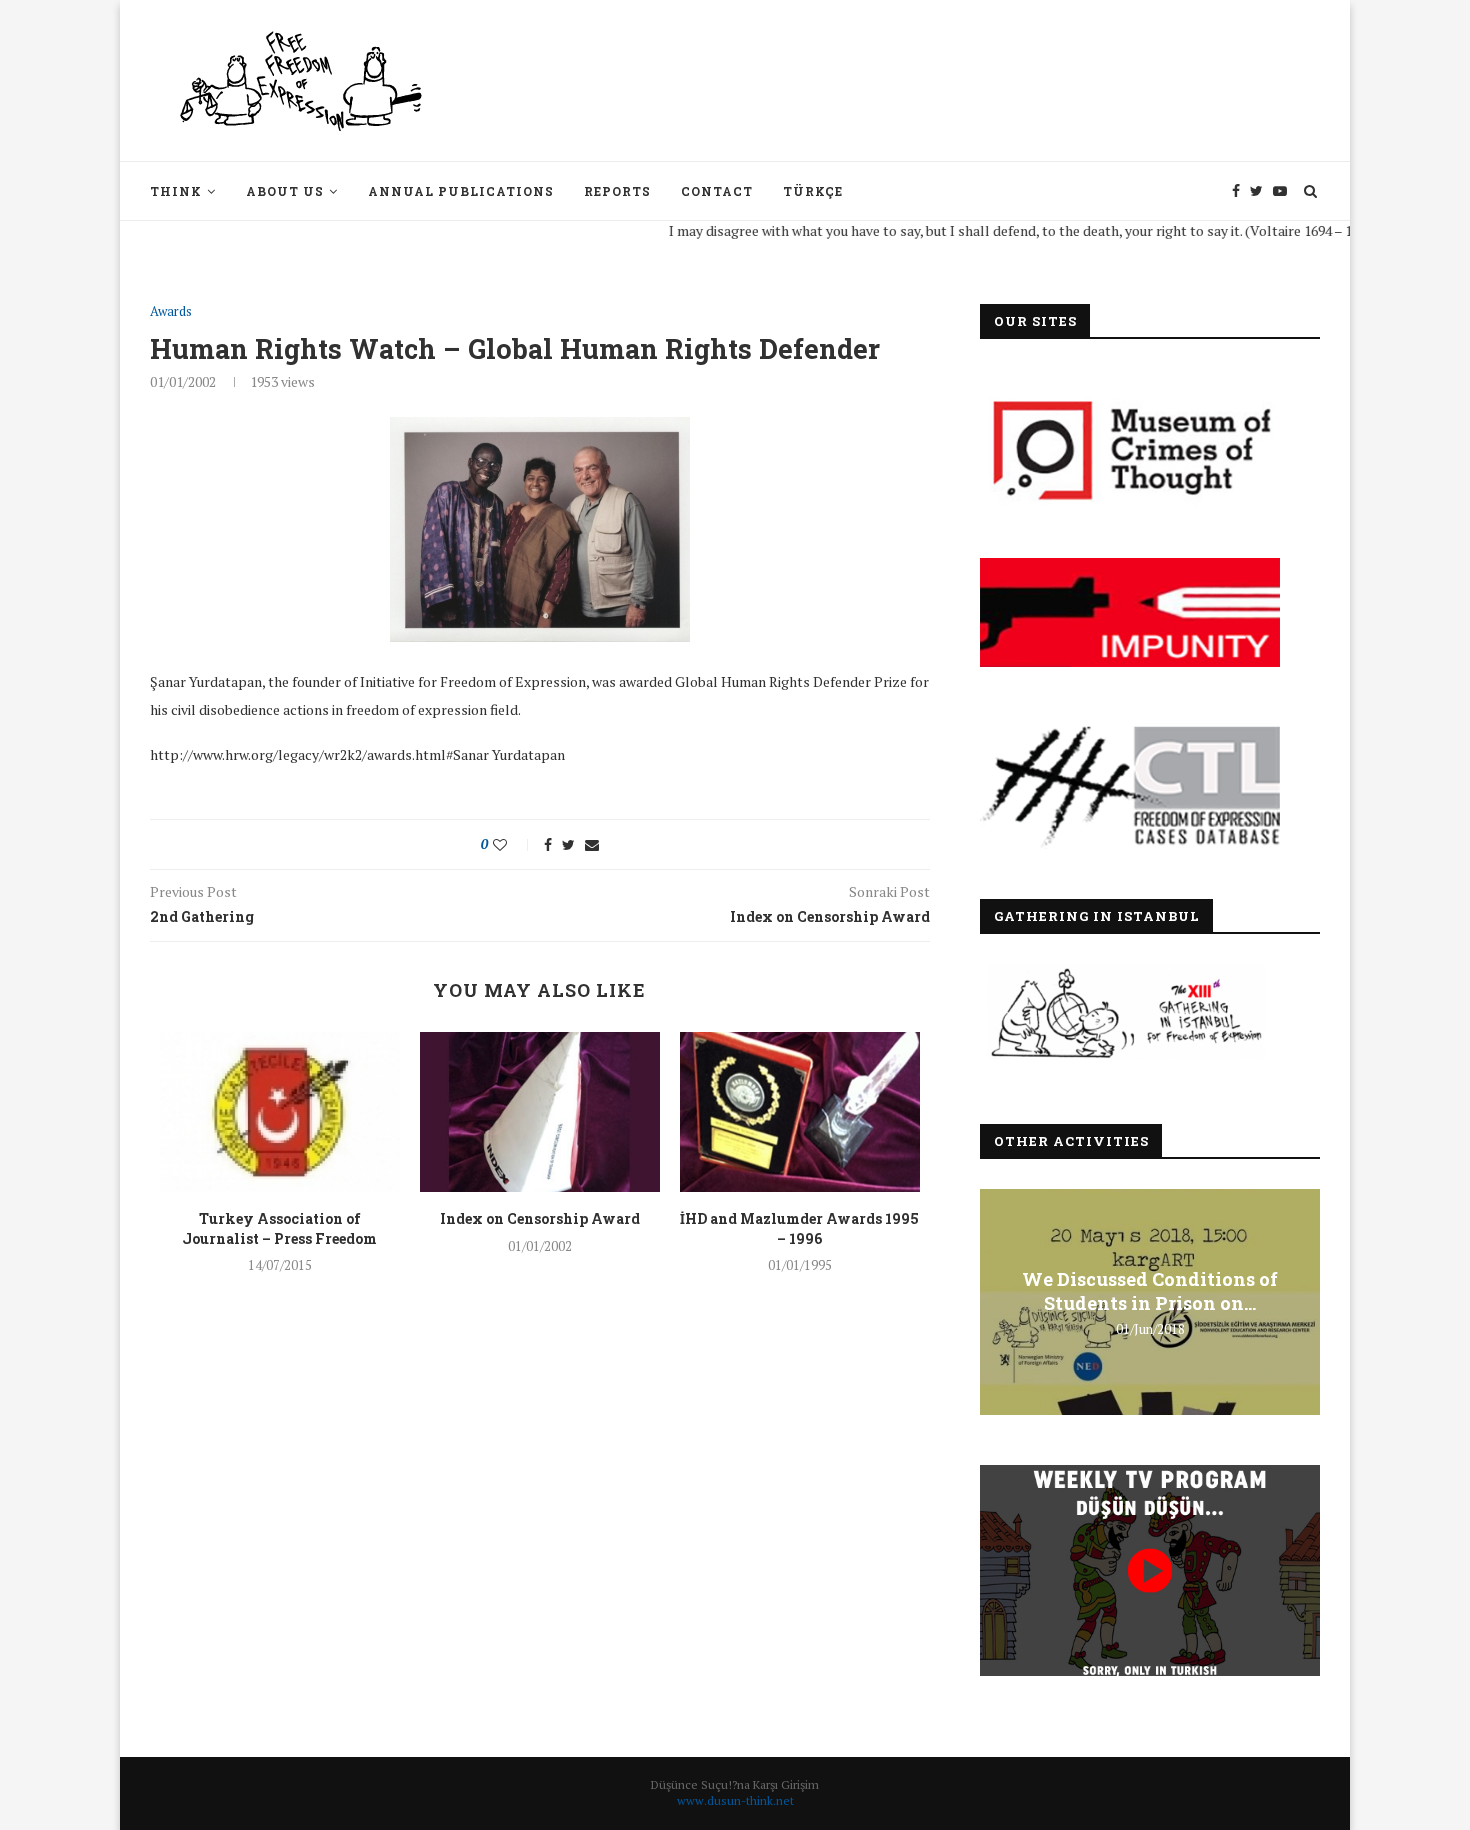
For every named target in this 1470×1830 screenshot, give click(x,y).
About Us (285, 191)
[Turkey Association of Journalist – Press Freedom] (280, 1112)
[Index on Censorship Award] (540, 1112)
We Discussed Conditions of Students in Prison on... (1150, 1291)
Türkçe (813, 191)
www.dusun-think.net (735, 1800)
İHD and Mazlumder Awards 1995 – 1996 (799, 1228)
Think (176, 191)
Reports (617, 191)
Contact (717, 191)
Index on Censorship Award (540, 1218)
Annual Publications (461, 191)
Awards (171, 312)
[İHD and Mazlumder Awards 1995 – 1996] (800, 1112)
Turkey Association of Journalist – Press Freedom (279, 1228)
